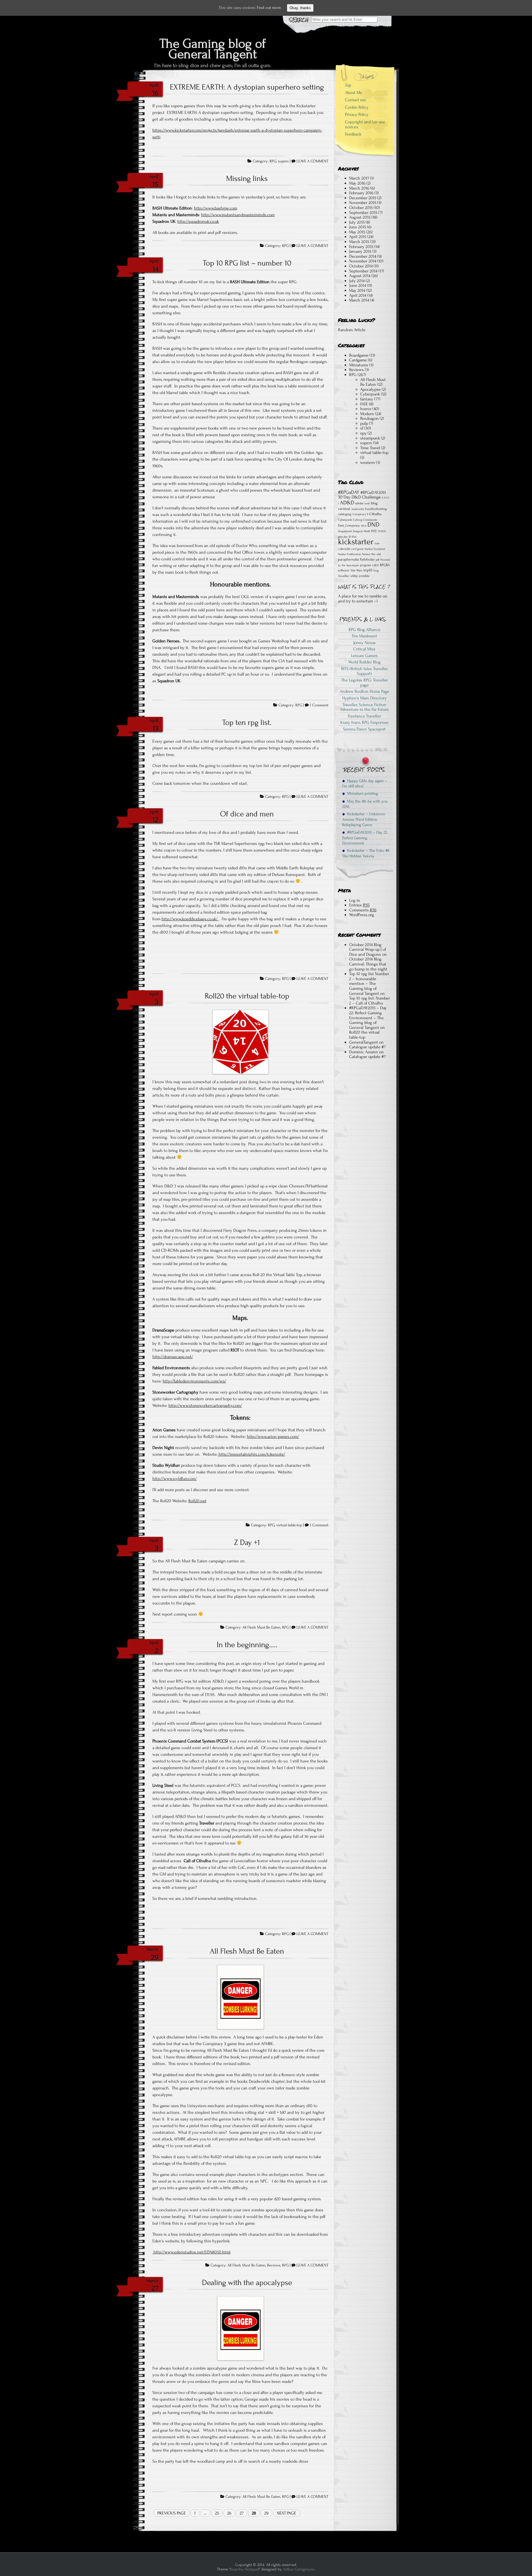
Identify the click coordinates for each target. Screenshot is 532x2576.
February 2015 (361, 247)
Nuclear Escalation (375, 549)
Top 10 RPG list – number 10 (247, 263)
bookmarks (358, 509)
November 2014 (363, 261)
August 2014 (360, 276)
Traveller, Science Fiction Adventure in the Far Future (364, 707)
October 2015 (361, 208)
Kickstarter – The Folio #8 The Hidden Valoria (366, 853)
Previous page (172, 2513)
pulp (364, 423)
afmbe (359, 503)
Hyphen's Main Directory (365, 698)
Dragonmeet (345, 531)
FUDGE (382, 531)
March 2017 (359, 178)
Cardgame (358, 360)
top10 (368, 570)
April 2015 (358, 237)
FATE (364, 404)
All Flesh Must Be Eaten (261, 1627)
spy (363, 433)
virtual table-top (289, 1525)
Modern (367, 414)
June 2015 (358, 227)
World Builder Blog (365, 662)
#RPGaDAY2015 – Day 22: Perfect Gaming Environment (365, 838)
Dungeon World (361, 531)
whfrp (354, 576)
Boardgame (359, 355)
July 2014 (357, 281)
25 (217, 2513)
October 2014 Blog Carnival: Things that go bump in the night (368, 964)
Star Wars (356, 570)
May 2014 (357, 290)
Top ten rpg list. (247, 722)
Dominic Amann (364, 1052)
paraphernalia (348, 559)
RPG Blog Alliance (365, 630)
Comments (363, 910)
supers (283, 161)
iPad (354, 537)
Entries (359, 905)
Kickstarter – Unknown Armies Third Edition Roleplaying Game (364, 819)
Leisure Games (364, 656)
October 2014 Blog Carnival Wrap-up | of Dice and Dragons (368, 950)
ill (350, 537)
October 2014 (361, 266)
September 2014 (363, 271)
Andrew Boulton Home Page (365, 691)
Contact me (355, 100)
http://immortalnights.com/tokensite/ (251, 1454)
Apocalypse (370, 389)
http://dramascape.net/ (173, 1357)
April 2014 (358, 295)
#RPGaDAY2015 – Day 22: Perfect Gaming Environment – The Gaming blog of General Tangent (368, 1018)
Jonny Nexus (365, 643)
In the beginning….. (247, 1645)
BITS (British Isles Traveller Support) (365, 671)
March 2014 (359, 300)
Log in (355, 900)
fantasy (367, 399)
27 (242, 2513)
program (365, 565)
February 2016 (361, 193)
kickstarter (356, 542)
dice (364, 526)
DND (373, 525)
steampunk (370, 438)
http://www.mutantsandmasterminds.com (238, 215)
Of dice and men (247, 814)
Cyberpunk (370, 394)
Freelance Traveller (364, 716)
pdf (378, 560)
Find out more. (269, 8)
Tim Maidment (364, 636)
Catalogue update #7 (367, 1047)
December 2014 (363, 256)
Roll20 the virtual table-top (247, 996)
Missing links (247, 178)
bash (367, 504)
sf (362, 428)
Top (348, 85)
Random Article (352, 330)
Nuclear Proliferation (350, 554)
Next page (287, 2513)
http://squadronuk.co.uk (198, 221)
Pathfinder (367, 559)
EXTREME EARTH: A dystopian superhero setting (247, 87)
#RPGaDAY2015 (373, 493)
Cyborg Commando (365, 520)
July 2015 (357, 222)
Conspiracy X (360, 514)
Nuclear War (369, 554)
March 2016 (359, 188)
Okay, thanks (300, 8)
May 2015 (357, 232)
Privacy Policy (357, 114)
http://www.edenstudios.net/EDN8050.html (191, 2252)
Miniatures (359, 365)
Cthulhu (375, 514)
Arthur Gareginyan (299, 2569)
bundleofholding (376, 509)
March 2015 (359, 242)
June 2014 (358, 285)
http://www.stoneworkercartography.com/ (205, 1405)
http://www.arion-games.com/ (273, 1437)
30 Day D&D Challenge (359, 497)
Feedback (353, 134)
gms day (343, 537)
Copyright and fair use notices (365, 124)
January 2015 (360, 251)
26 (229, 2513)
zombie (364, 576)
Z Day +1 (247, 1542)
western (368, 462)
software (344, 570)
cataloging (345, 514)
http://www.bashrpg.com (216, 208)
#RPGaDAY (349, 492)
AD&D (347, 503)
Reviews (274, 2265)
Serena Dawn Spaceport (364, 729)
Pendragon (369, 418)
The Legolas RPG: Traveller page (365, 683)
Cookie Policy (357, 107)
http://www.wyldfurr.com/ (175, 1479)
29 (266, 2513)
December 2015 (363, 198)
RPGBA (385, 565)
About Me (354, 93)
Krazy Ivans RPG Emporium (364, 722)
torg (376, 571)
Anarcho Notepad (244, 2569)
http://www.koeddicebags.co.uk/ (190, 919)
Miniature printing (361, 793)
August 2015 (360, 217)
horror (366, 409)
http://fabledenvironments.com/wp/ (194, 1381)
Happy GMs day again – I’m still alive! (365, 783)
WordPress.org (362, 915)
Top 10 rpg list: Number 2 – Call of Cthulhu (369, 1001)
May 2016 (357, 183)
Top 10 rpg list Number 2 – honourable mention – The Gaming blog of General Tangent (369, 983)
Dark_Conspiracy (349, 526)
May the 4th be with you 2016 (365, 804)
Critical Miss (364, 649)
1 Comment (319, 705)
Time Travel (370, 448)
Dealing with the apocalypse (247, 2283)
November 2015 (363, 203)
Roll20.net (197, 1501)
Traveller (344, 576)
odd (379, 554)
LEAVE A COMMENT (312, 161)
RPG (273, 161)
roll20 (375, 565)
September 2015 (363, 213)
